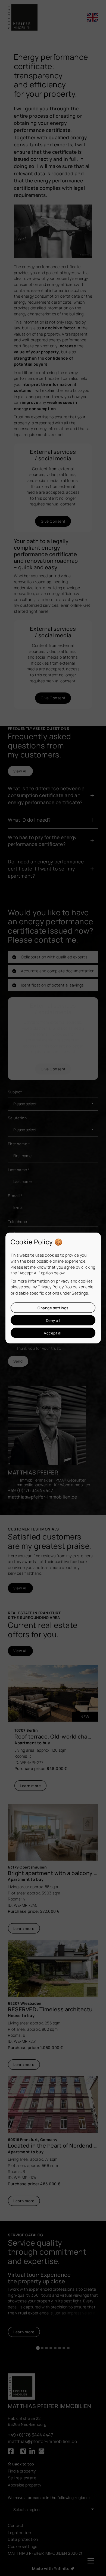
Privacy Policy (51, 1287)
